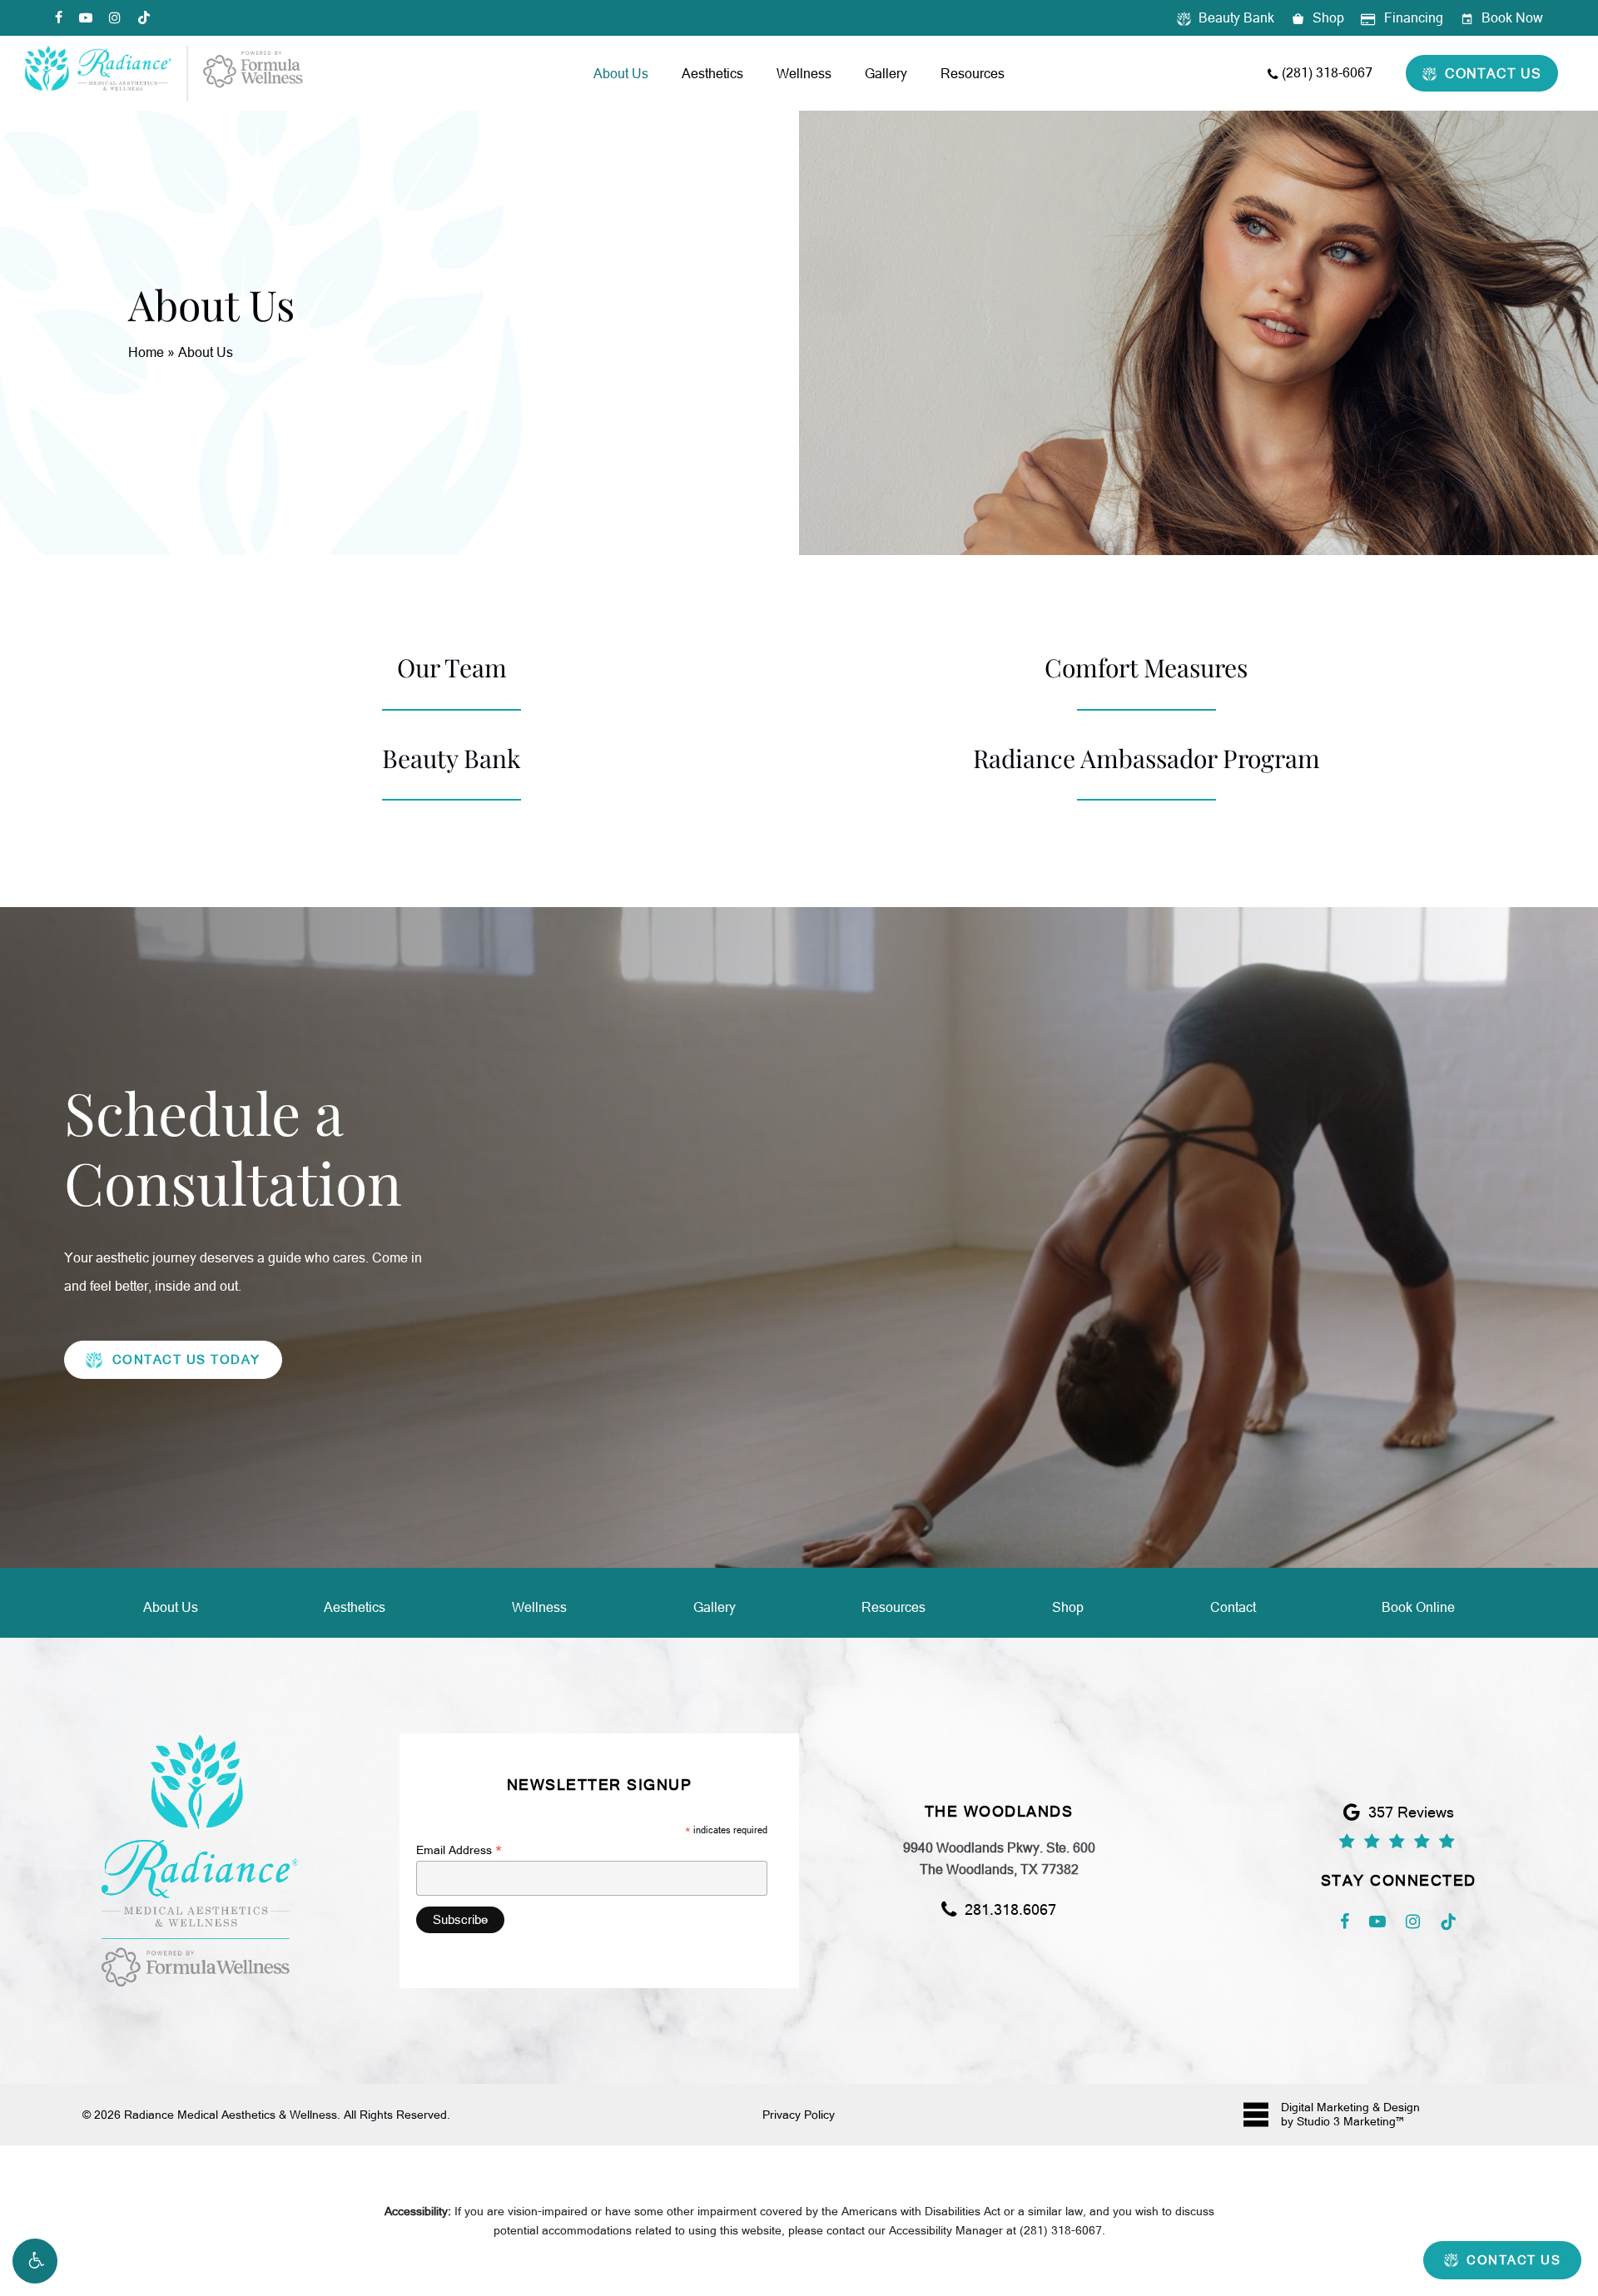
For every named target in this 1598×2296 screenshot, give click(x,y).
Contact (1233, 1607)
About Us (171, 1607)
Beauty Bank (452, 758)
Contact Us (1512, 2260)
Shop (1068, 1607)
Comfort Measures (1146, 667)
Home (146, 352)
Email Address (459, 1850)
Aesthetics (355, 1607)
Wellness (539, 1607)
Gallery (715, 1607)
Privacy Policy (799, 2115)
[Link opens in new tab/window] (1345, 1919)
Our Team (452, 667)
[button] (35, 2261)
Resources (893, 1607)
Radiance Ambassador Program (1146, 758)
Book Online (1418, 1607)
